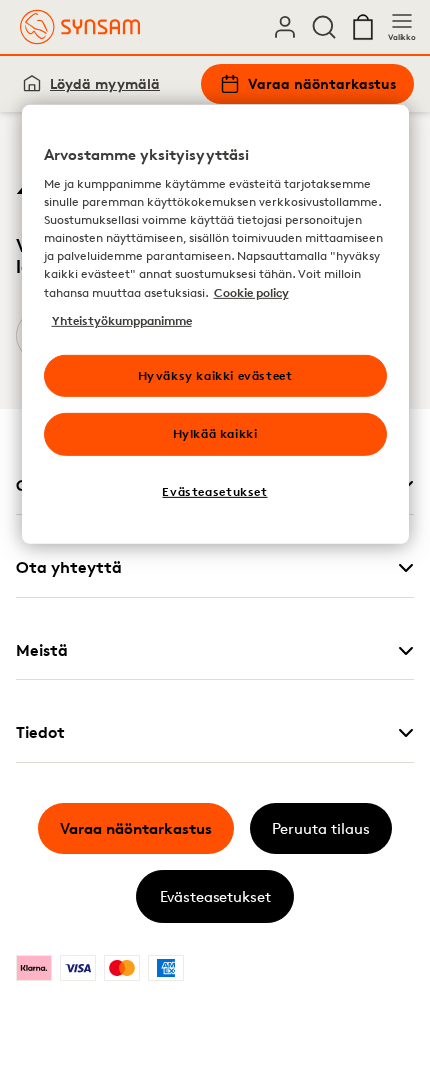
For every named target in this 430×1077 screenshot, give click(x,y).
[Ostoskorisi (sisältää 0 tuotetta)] (363, 27)
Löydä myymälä (105, 83)
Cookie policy (251, 291)
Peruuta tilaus (321, 828)
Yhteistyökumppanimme (122, 319)
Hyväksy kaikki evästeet (215, 374)
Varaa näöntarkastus (322, 83)
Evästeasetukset (215, 896)
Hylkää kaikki (215, 433)
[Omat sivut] (285, 27)
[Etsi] (324, 27)
